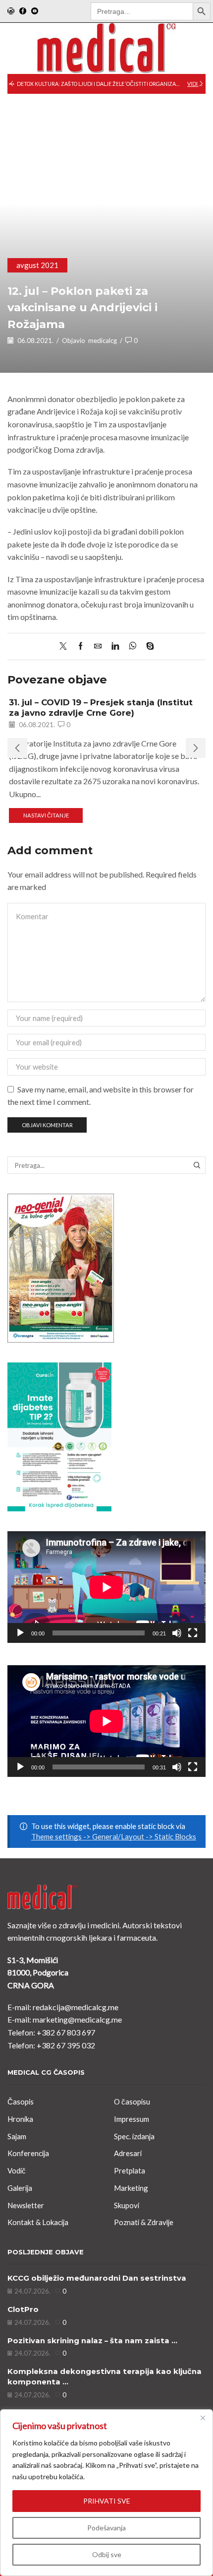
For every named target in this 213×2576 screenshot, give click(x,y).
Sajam (17, 2136)
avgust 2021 (37, 265)
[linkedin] (115, 646)
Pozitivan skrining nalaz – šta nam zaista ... (92, 2341)
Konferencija (28, 2153)
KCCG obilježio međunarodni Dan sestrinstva (97, 2278)
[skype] (148, 646)
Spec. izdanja (134, 2136)
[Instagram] (11, 11)
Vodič (17, 2170)
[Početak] (20, 1633)
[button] (12, 84)
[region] (106, 2493)
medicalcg (103, 340)
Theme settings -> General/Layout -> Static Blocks (114, 1836)
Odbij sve (107, 2554)
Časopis (21, 2101)
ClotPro (23, 2309)
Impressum (132, 2119)
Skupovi (127, 2205)
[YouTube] (35, 11)
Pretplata (130, 2170)
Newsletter (26, 2205)
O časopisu (132, 2101)
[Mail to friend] (98, 646)
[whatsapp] (133, 646)
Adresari (128, 2153)
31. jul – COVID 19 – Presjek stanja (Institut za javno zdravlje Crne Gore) (101, 707)
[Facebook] (23, 11)
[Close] (203, 2418)
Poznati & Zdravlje (144, 2222)
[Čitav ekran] (193, 1633)
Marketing (131, 2188)
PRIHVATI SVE (107, 2501)
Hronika (20, 2119)
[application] (106, 1587)
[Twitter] (66, 646)
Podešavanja (106, 2528)
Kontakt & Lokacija (38, 2222)
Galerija (20, 2188)
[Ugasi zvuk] (177, 1633)
